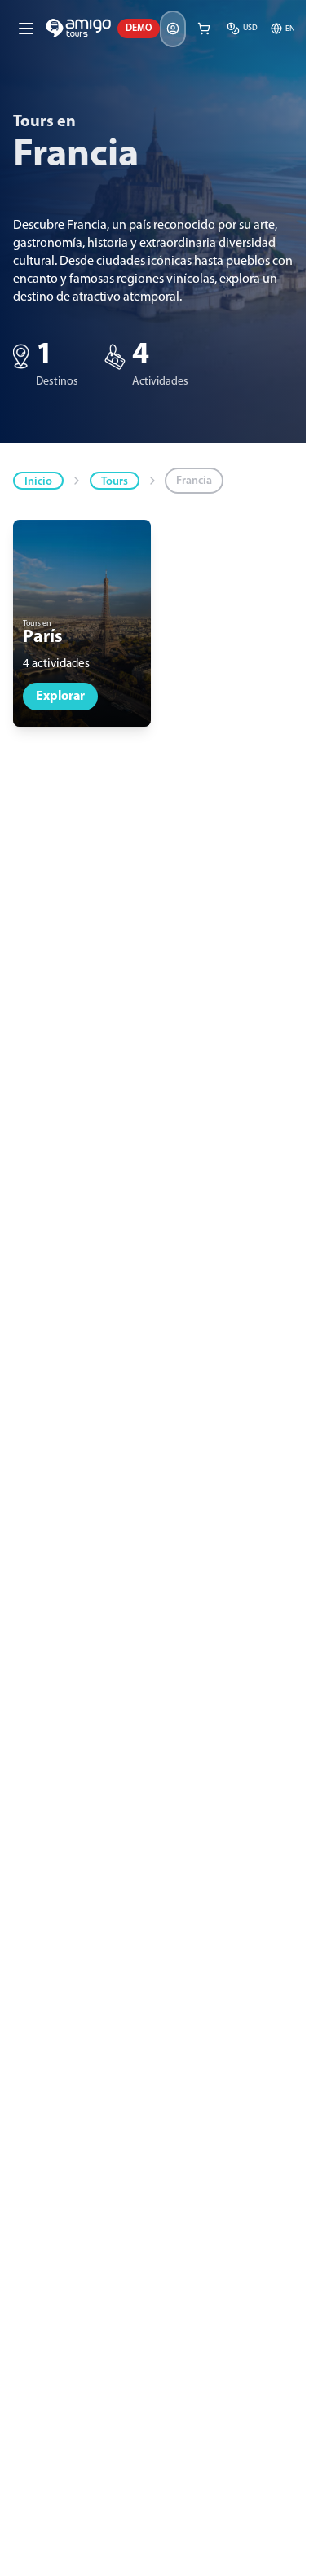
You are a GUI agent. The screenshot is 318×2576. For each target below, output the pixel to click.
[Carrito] (204, 29)
